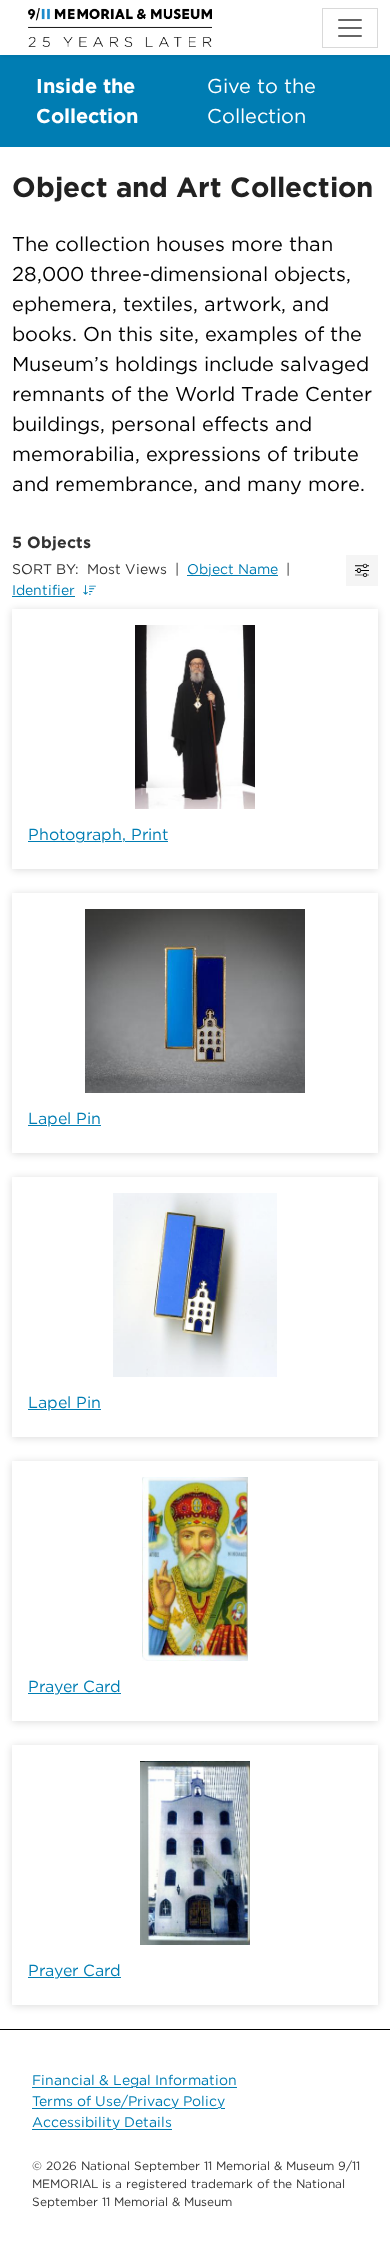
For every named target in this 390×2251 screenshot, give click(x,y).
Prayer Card (74, 1686)
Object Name (232, 569)
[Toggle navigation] (350, 28)
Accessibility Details (102, 2122)
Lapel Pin (64, 1118)
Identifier (43, 590)
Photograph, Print (98, 834)
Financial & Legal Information (134, 2080)
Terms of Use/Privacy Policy (128, 2101)
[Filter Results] (362, 570)
